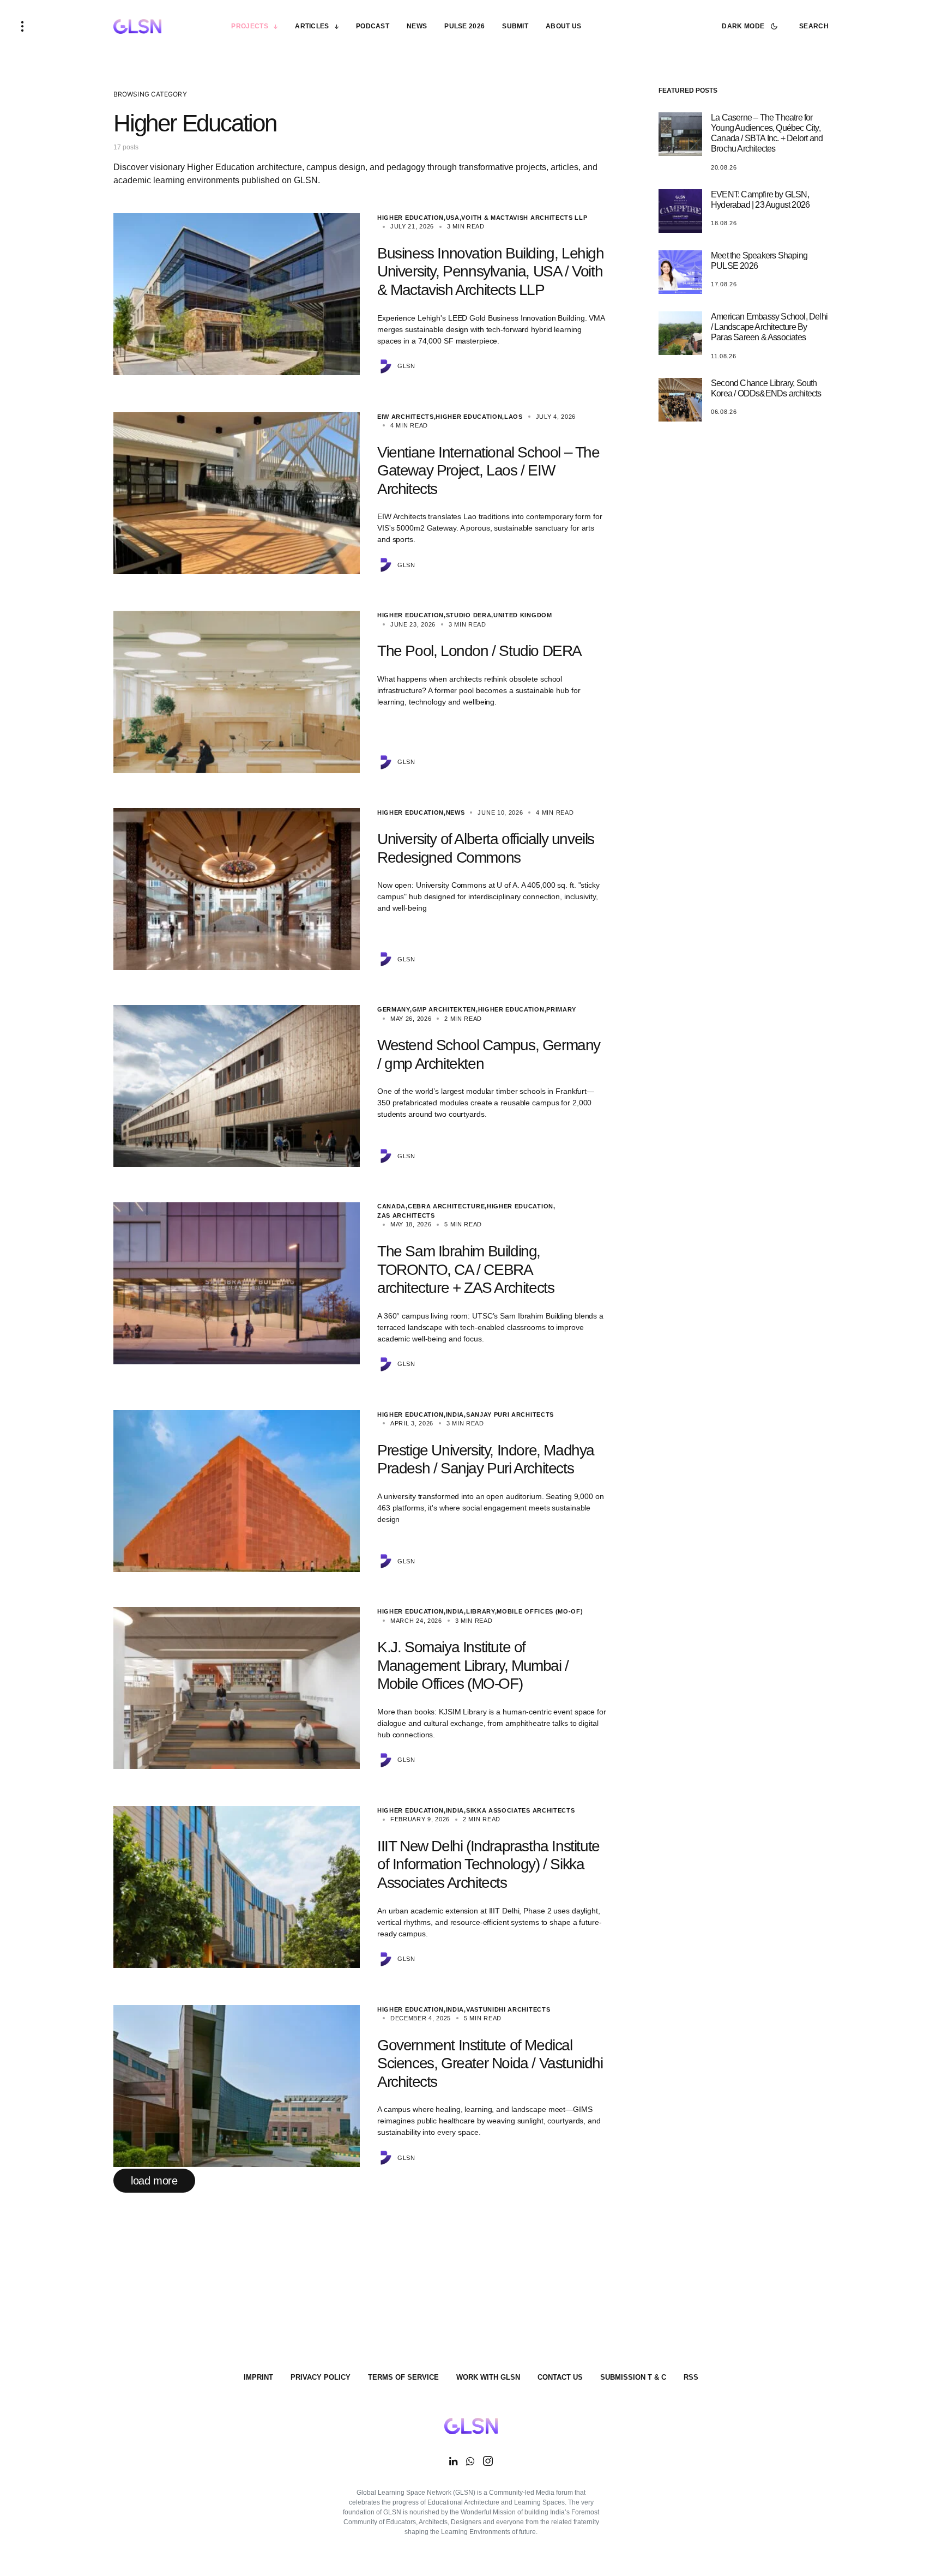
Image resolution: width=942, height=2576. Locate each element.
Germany (394, 1009)
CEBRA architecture (446, 1206)
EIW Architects (406, 417)
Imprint (258, 2377)
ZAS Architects (406, 1215)
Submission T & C (633, 2377)
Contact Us (560, 2377)
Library (481, 1611)
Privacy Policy (321, 2377)
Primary (561, 1009)
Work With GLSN (488, 2377)
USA (453, 218)
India (455, 1415)
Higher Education (410, 218)
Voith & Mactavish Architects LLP (524, 218)
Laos (514, 417)
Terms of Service (403, 2377)
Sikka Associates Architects (521, 1810)
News (455, 812)
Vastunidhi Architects (508, 2009)
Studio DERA (469, 615)
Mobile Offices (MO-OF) (540, 1611)
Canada (391, 1206)
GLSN (406, 366)
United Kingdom (523, 615)
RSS (691, 2377)
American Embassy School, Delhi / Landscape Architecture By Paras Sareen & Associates (769, 327)
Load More (154, 2181)
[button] (22, 26)
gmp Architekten (444, 1009)
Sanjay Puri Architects (510, 1415)
